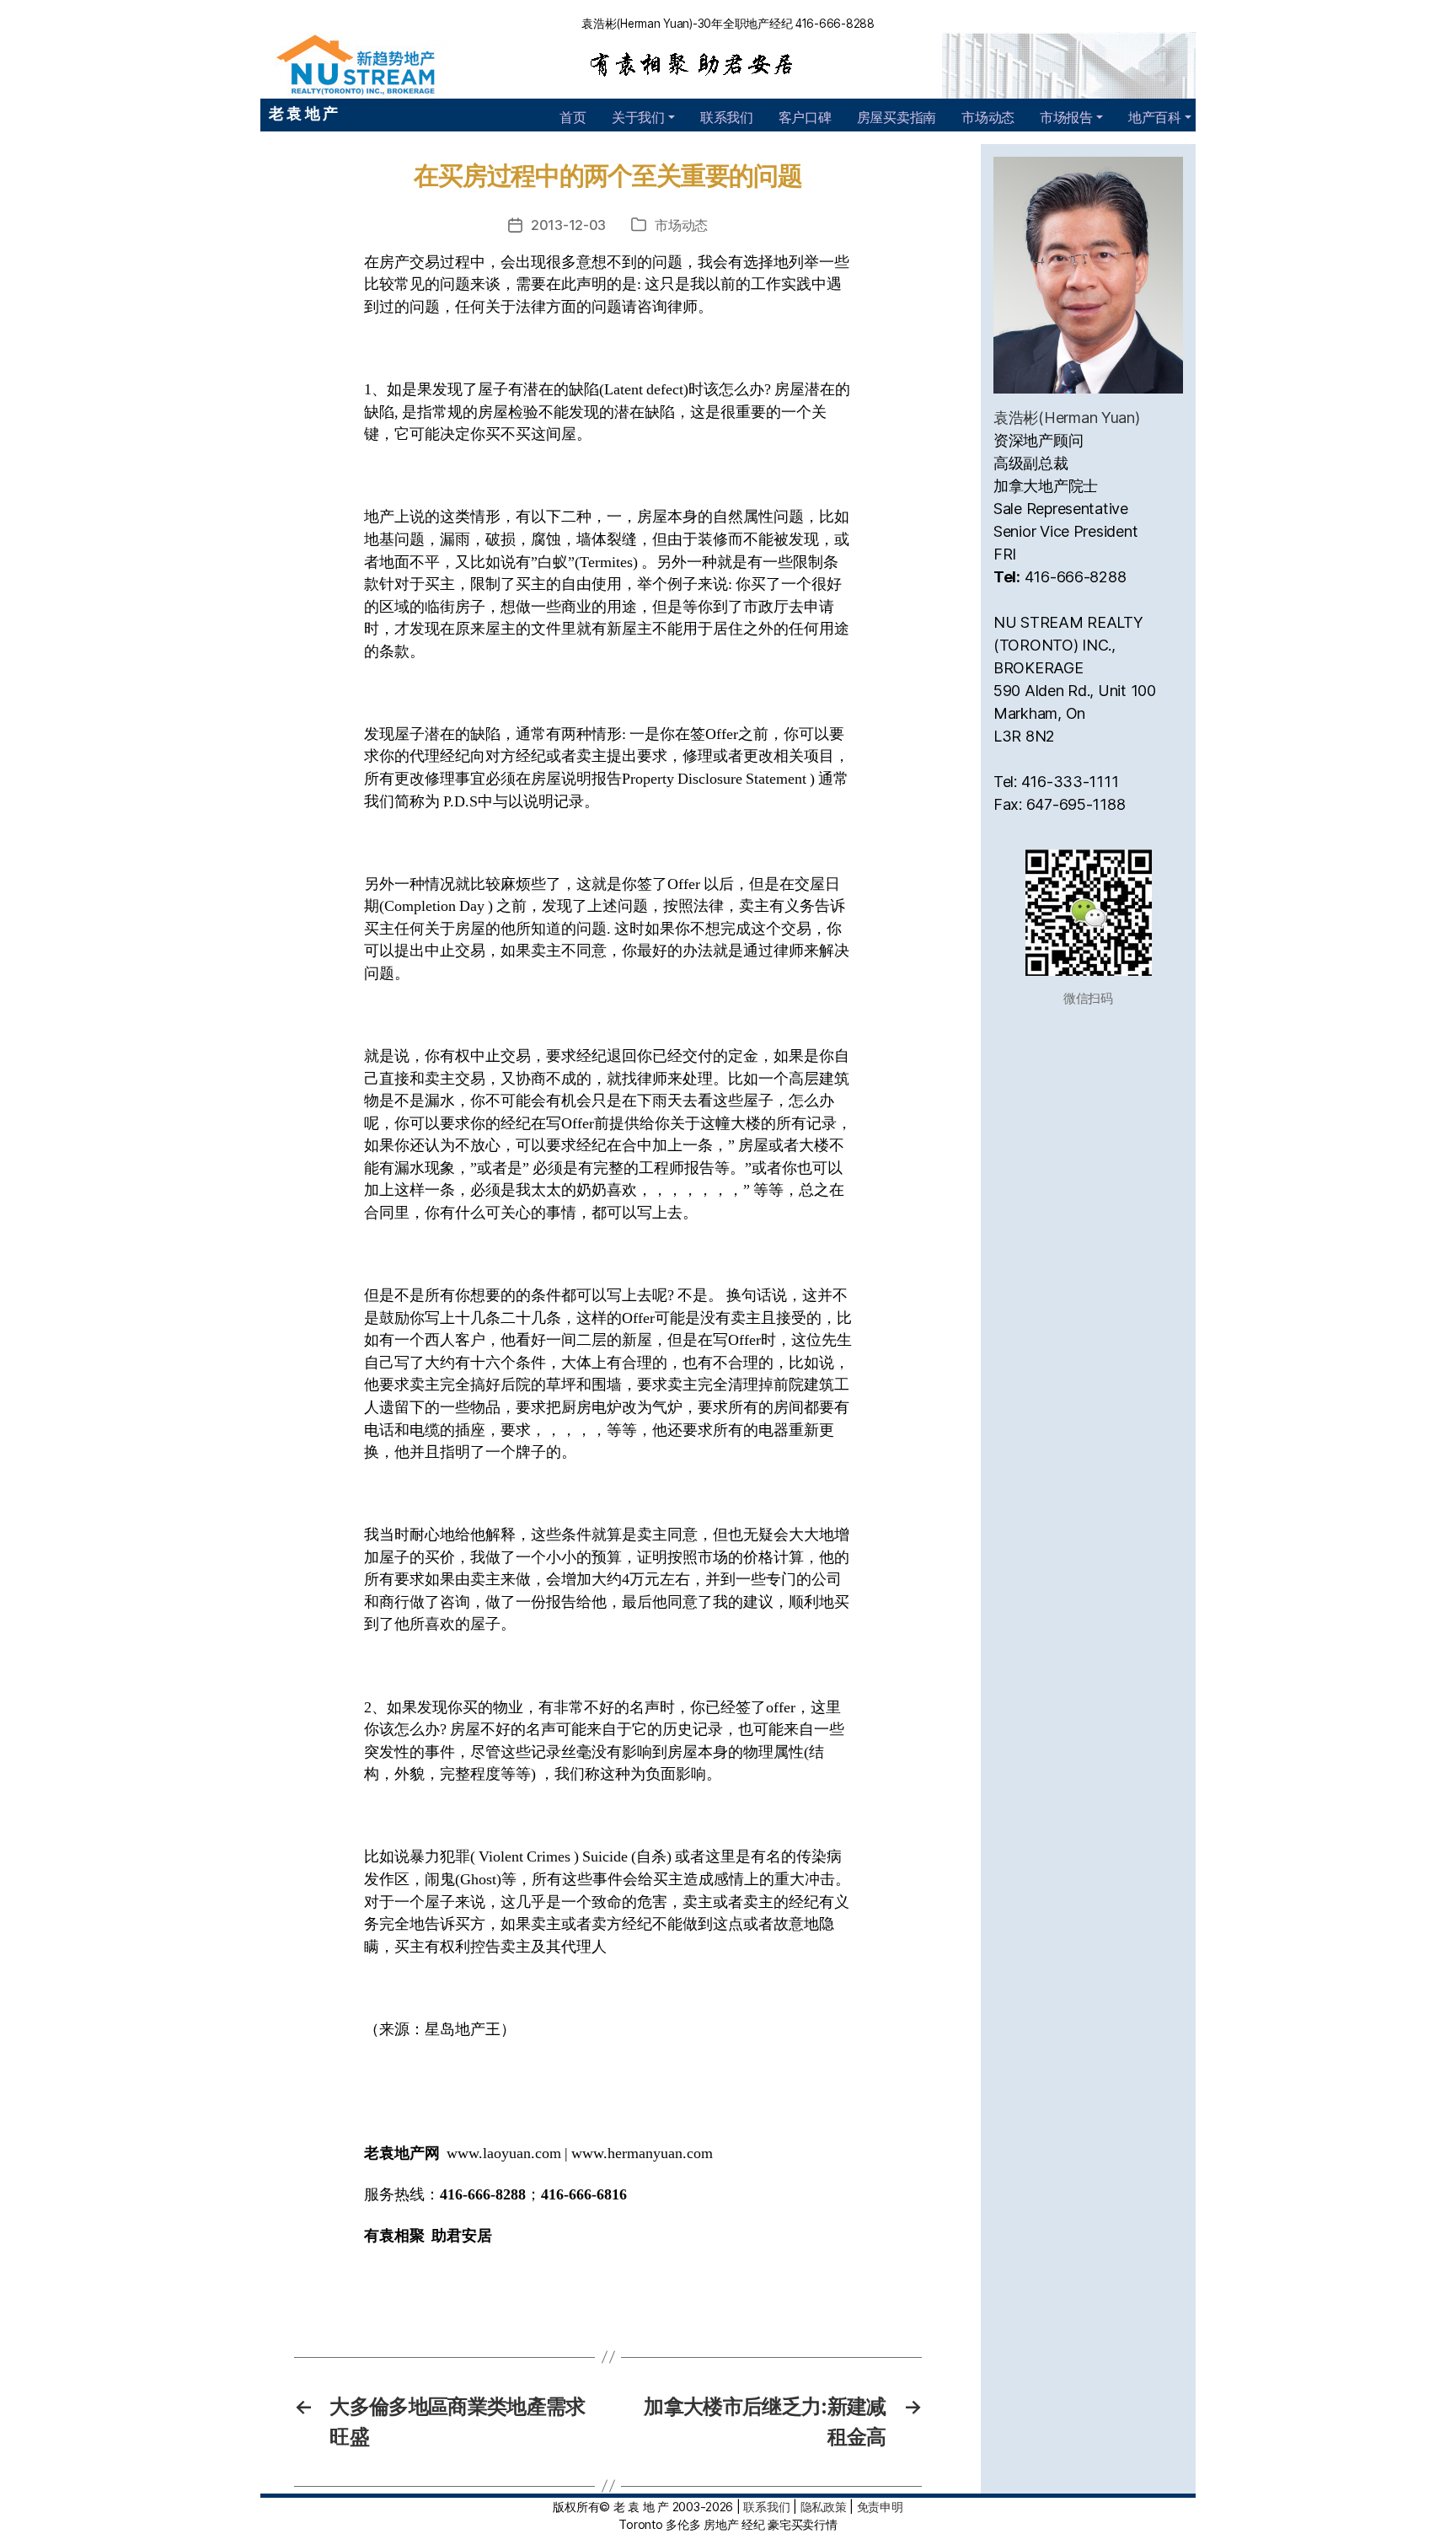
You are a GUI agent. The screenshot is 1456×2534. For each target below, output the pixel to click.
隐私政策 (824, 2507)
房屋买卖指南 (897, 117)
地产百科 (1155, 117)
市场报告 (1066, 117)
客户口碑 (805, 117)
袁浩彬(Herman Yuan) (1067, 418)
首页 (573, 117)
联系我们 (727, 117)
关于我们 (638, 117)
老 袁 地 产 (303, 113)
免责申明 (880, 2507)
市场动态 (988, 117)
